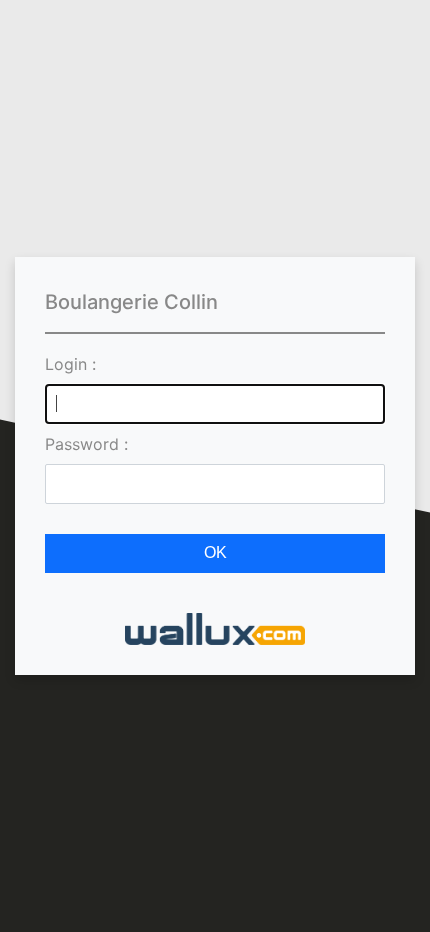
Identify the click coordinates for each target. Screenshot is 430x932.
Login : (70, 364)
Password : (86, 444)
